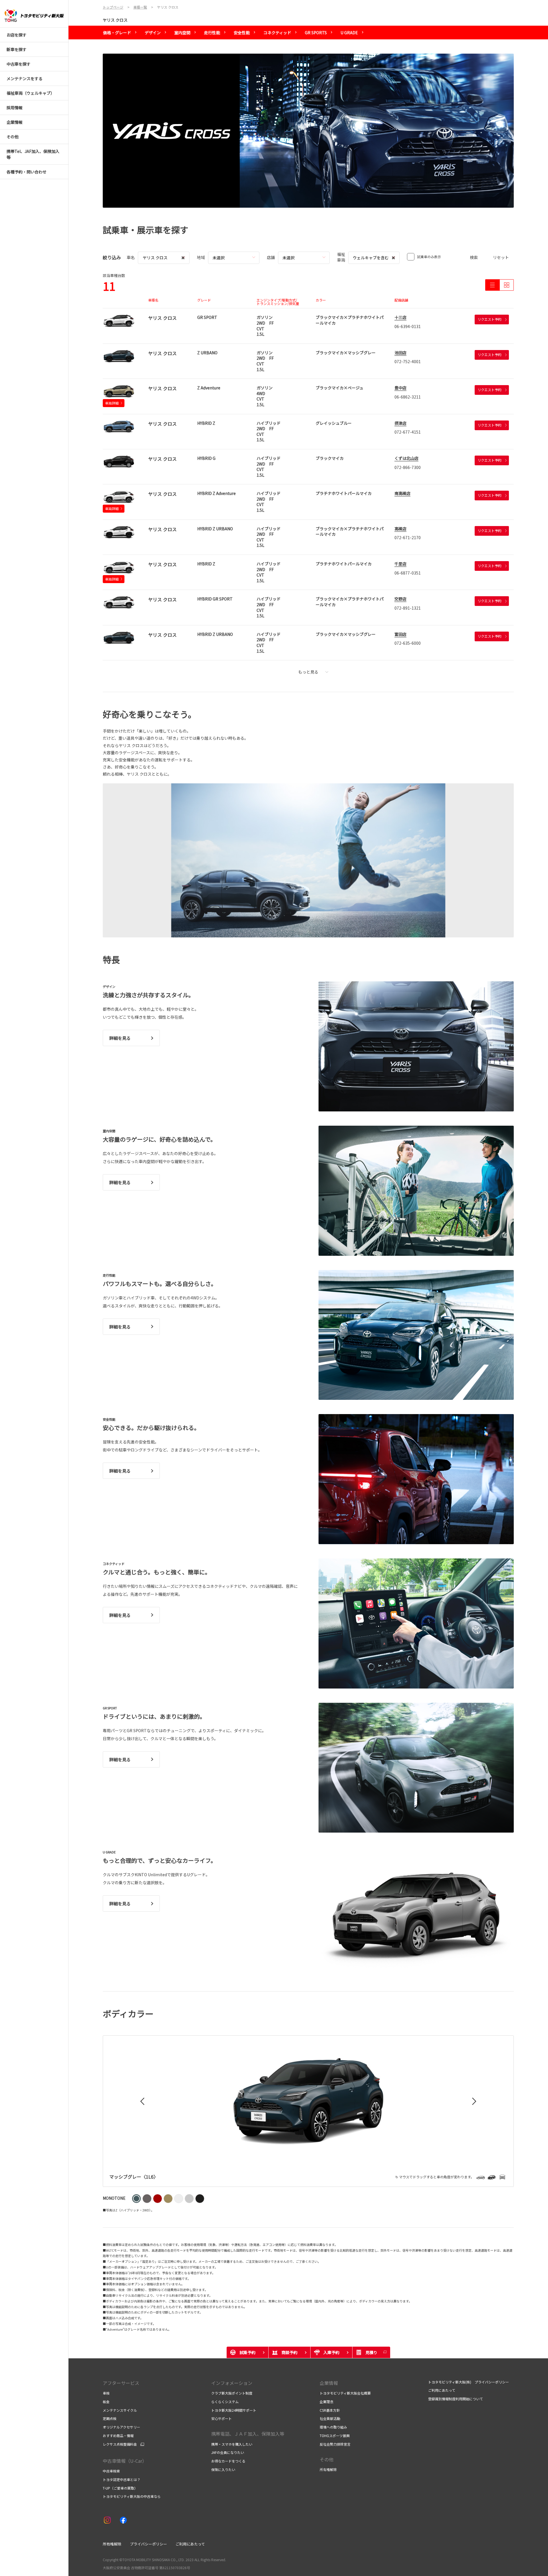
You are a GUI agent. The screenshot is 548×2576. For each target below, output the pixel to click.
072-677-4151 (408, 432)
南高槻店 (402, 493)
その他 (327, 2459)
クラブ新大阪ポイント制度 (232, 2393)
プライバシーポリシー (148, 2544)
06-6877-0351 (408, 573)
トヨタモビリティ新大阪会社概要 (345, 2393)
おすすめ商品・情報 (118, 2436)
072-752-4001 (408, 361)
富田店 (400, 634)
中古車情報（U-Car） (125, 2461)
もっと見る (308, 672)
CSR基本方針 (330, 2410)
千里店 (400, 564)
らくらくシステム (225, 2402)
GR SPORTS (316, 33)
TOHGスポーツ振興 (335, 2436)
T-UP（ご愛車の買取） (120, 2488)
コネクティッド (277, 33)
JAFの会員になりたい (228, 2452)
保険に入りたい (223, 2469)
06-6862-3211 (408, 397)
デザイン (153, 33)
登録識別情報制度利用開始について (456, 2399)
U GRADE (349, 33)
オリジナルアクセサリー (121, 2427)
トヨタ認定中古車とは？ (122, 2479)
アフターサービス (121, 2383)
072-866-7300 (408, 467)
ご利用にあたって (442, 2390)
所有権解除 (328, 2469)
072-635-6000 (408, 643)
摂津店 (400, 423)
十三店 (400, 317)
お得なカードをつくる (228, 2461)
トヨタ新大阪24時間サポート (234, 2410)
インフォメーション (232, 2383)
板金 (106, 2402)
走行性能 (212, 33)
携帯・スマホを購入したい (232, 2444)
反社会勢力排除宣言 (335, 2444)
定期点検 (110, 2418)
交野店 (400, 599)
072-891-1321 (408, 608)
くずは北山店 (406, 458)
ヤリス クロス (115, 20)
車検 (106, 2393)
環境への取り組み (333, 2427)
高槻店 (400, 529)
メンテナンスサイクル (120, 2410)
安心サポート (221, 2418)
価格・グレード (117, 33)
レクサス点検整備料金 (120, 2444)
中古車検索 (111, 2471)
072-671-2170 (408, 537)
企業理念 (327, 2402)
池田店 (400, 353)
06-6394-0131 (408, 326)
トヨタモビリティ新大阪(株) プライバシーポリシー (469, 2382)
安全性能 (242, 33)
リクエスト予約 (489, 319)
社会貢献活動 (330, 2418)
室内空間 (182, 33)
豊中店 (400, 388)
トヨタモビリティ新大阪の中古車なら (132, 2496)
